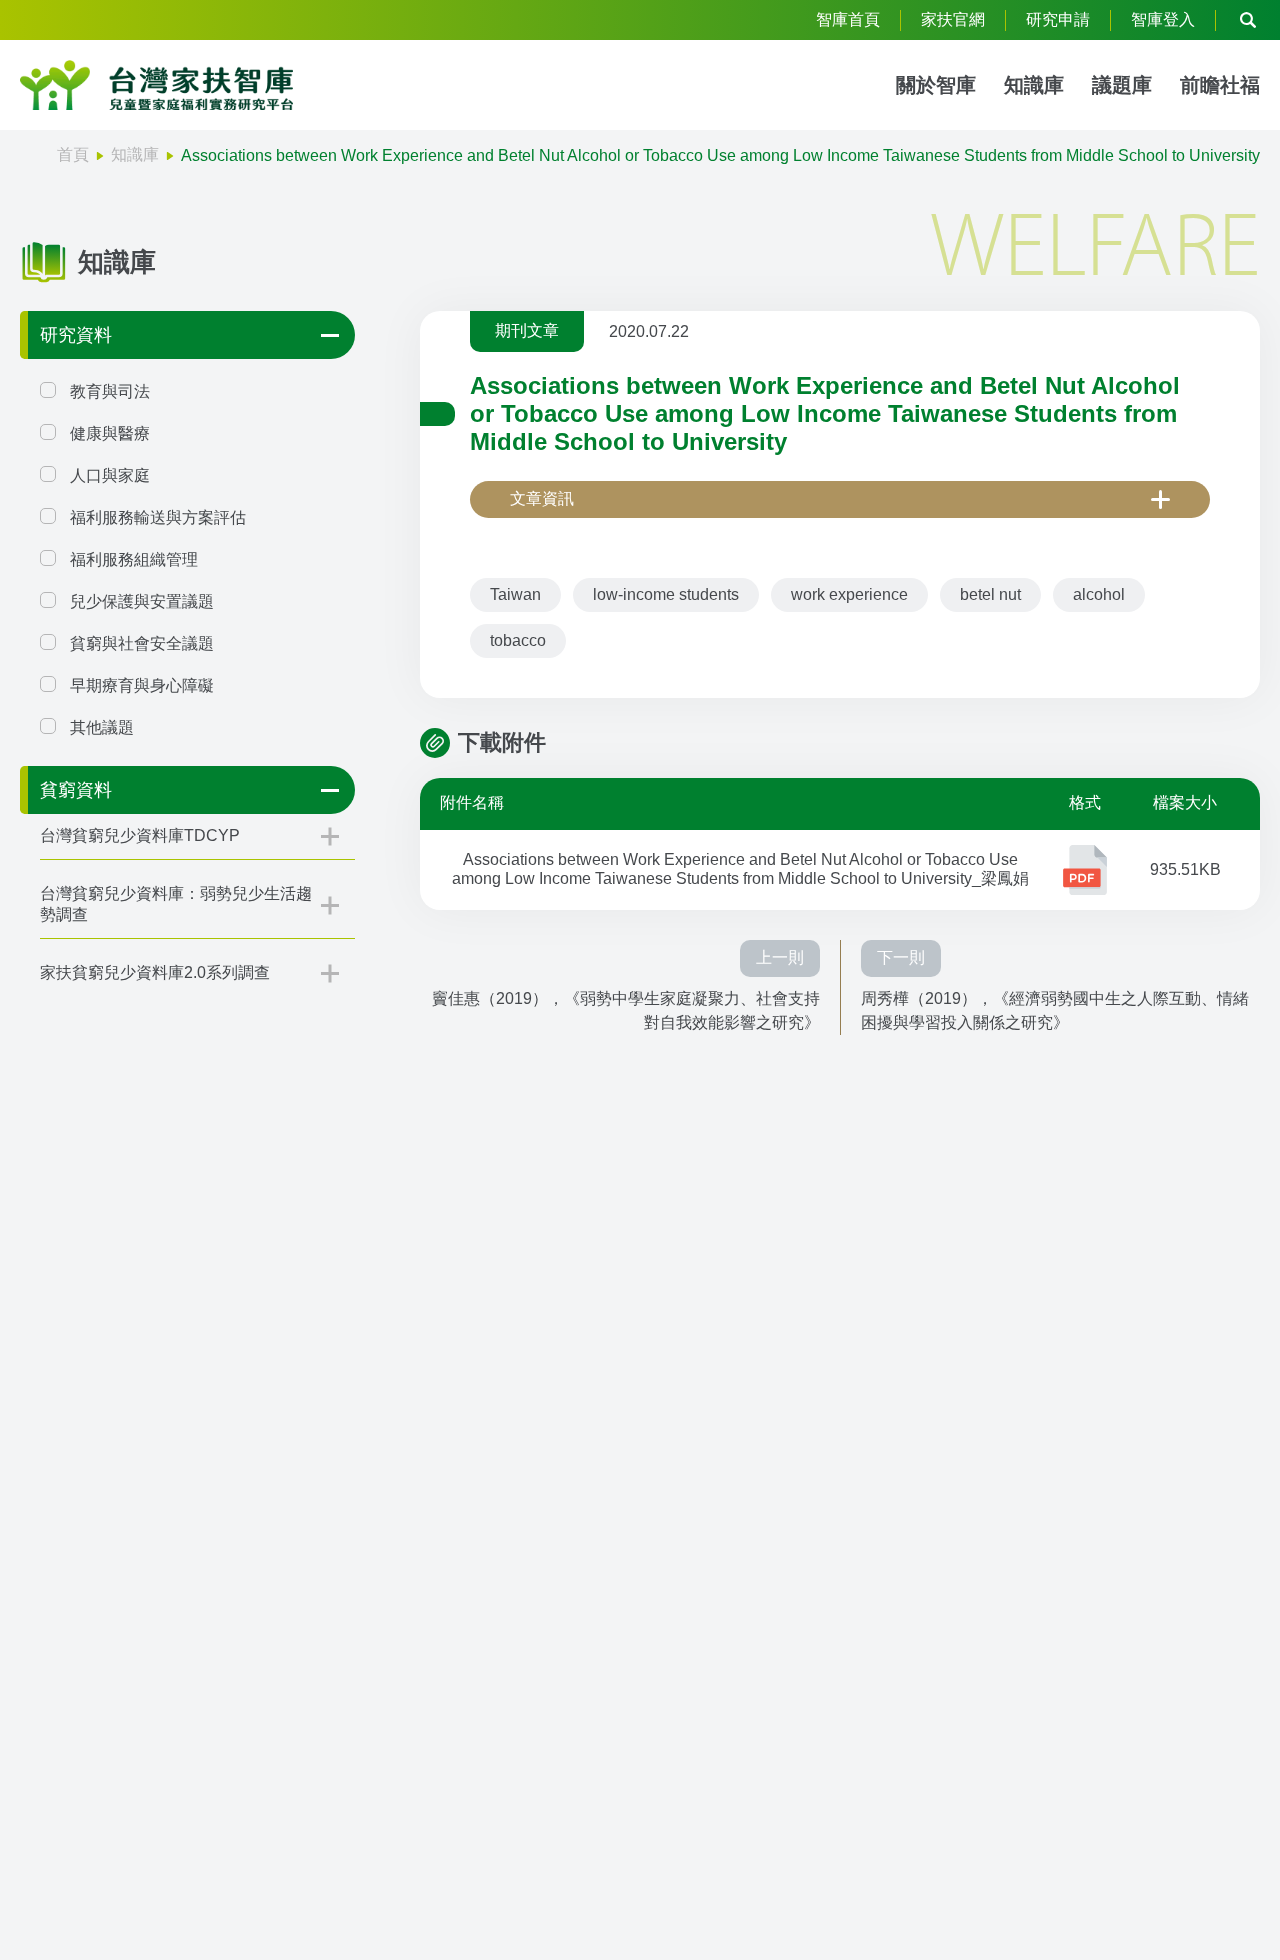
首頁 (73, 154)
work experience (849, 594)
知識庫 (1034, 85)
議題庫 (1122, 85)
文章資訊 (542, 498)
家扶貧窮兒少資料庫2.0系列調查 (155, 972)
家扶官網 (953, 19)
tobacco (518, 640)
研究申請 (1058, 19)
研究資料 (76, 335)
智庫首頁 (848, 19)
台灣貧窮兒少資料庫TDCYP (140, 835)
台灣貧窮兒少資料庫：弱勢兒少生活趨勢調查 (176, 904)
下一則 (901, 957)
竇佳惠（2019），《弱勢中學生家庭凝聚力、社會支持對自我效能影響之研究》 (626, 1010)
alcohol (1099, 594)
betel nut (990, 594)
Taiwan (515, 594)
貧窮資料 (76, 790)
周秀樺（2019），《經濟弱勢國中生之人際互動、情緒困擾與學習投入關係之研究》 (1055, 1010)
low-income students (666, 594)
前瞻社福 (1220, 85)
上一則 (780, 957)
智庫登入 (1163, 19)
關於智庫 (936, 85)
